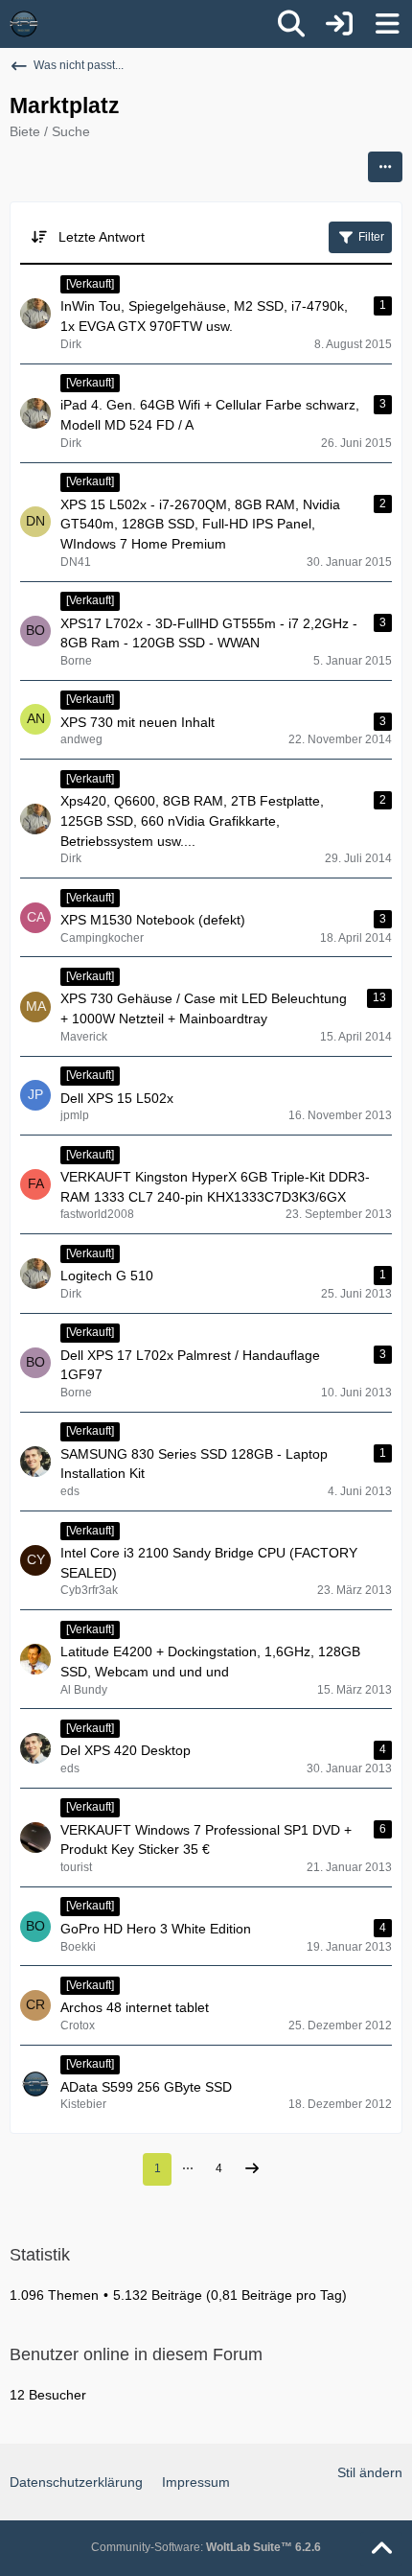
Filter (371, 237)
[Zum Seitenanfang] (381, 2549)
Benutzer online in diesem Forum (136, 2354)
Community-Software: (206, 2547)
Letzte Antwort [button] (102, 237)
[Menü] (387, 24)
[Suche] (291, 24)
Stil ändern (370, 2472)
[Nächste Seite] (252, 2170)
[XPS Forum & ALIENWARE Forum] (24, 24)
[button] (385, 167)
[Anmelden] (339, 24)
